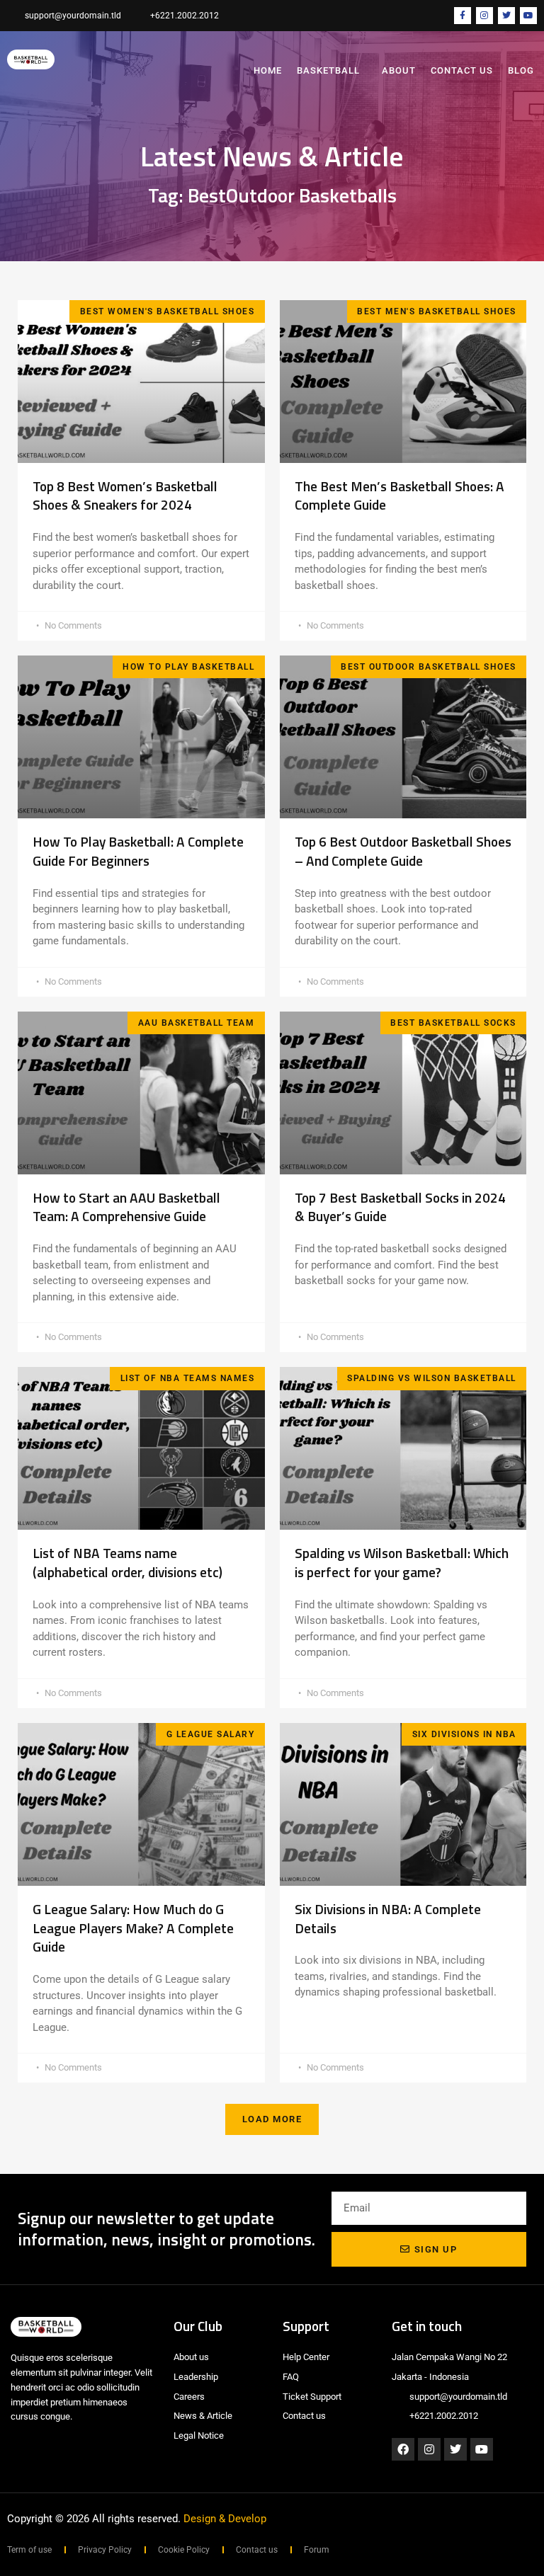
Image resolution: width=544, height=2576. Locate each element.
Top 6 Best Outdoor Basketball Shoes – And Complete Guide (403, 851)
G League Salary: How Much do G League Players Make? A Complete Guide (133, 1928)
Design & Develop (225, 2519)
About (399, 70)
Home (268, 70)
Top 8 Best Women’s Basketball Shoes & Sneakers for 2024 (125, 496)
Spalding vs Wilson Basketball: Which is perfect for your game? (402, 1562)
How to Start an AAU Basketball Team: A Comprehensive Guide (126, 1207)
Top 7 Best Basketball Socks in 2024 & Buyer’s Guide (400, 1207)
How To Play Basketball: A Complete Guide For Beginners (138, 851)
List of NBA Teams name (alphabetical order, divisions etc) (130, 1562)
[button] (272, 2119)
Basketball (328, 70)
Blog (521, 70)
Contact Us (462, 70)
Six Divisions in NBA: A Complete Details (388, 1918)
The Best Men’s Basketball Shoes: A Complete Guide (399, 496)
